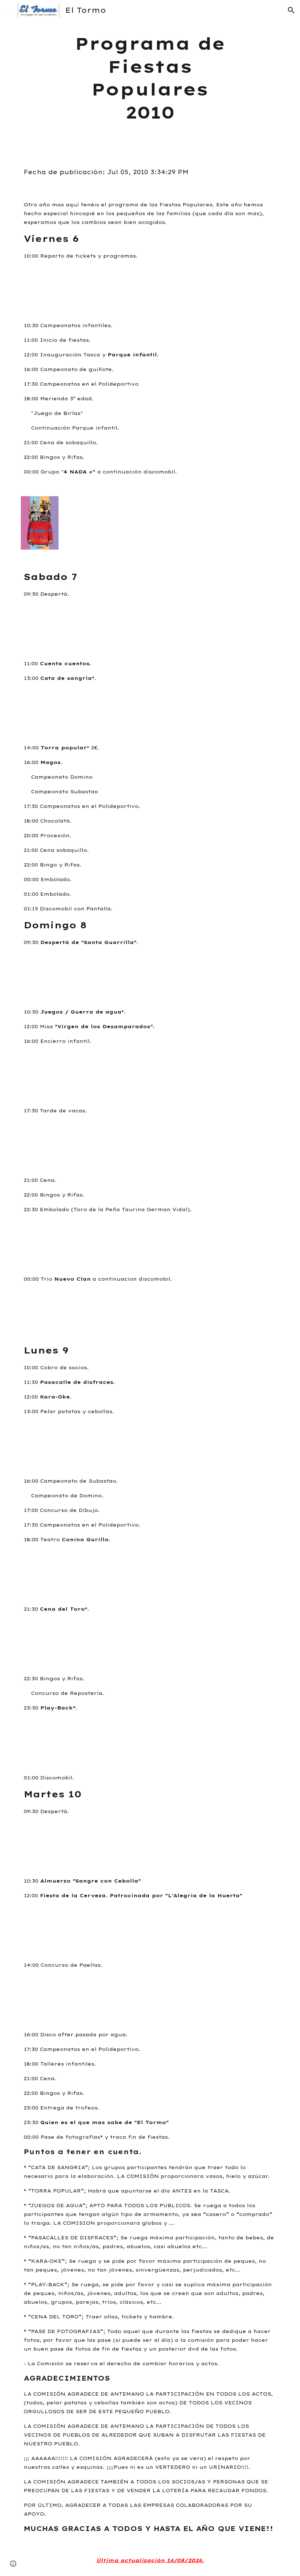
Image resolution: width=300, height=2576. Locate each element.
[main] (150, 78)
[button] (9, 10)
